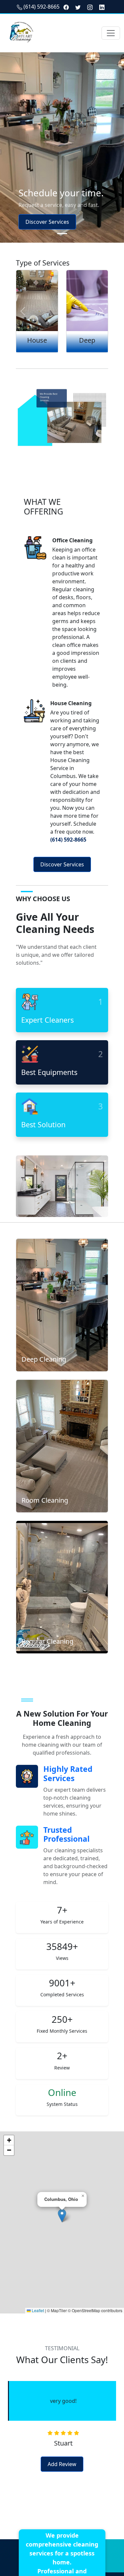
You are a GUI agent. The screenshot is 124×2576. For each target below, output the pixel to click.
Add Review (62, 2464)
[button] (62, 2216)
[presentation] (5, 2411)
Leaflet (37, 2310)
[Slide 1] (62, 234)
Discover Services (47, 222)
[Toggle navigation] (111, 33)
